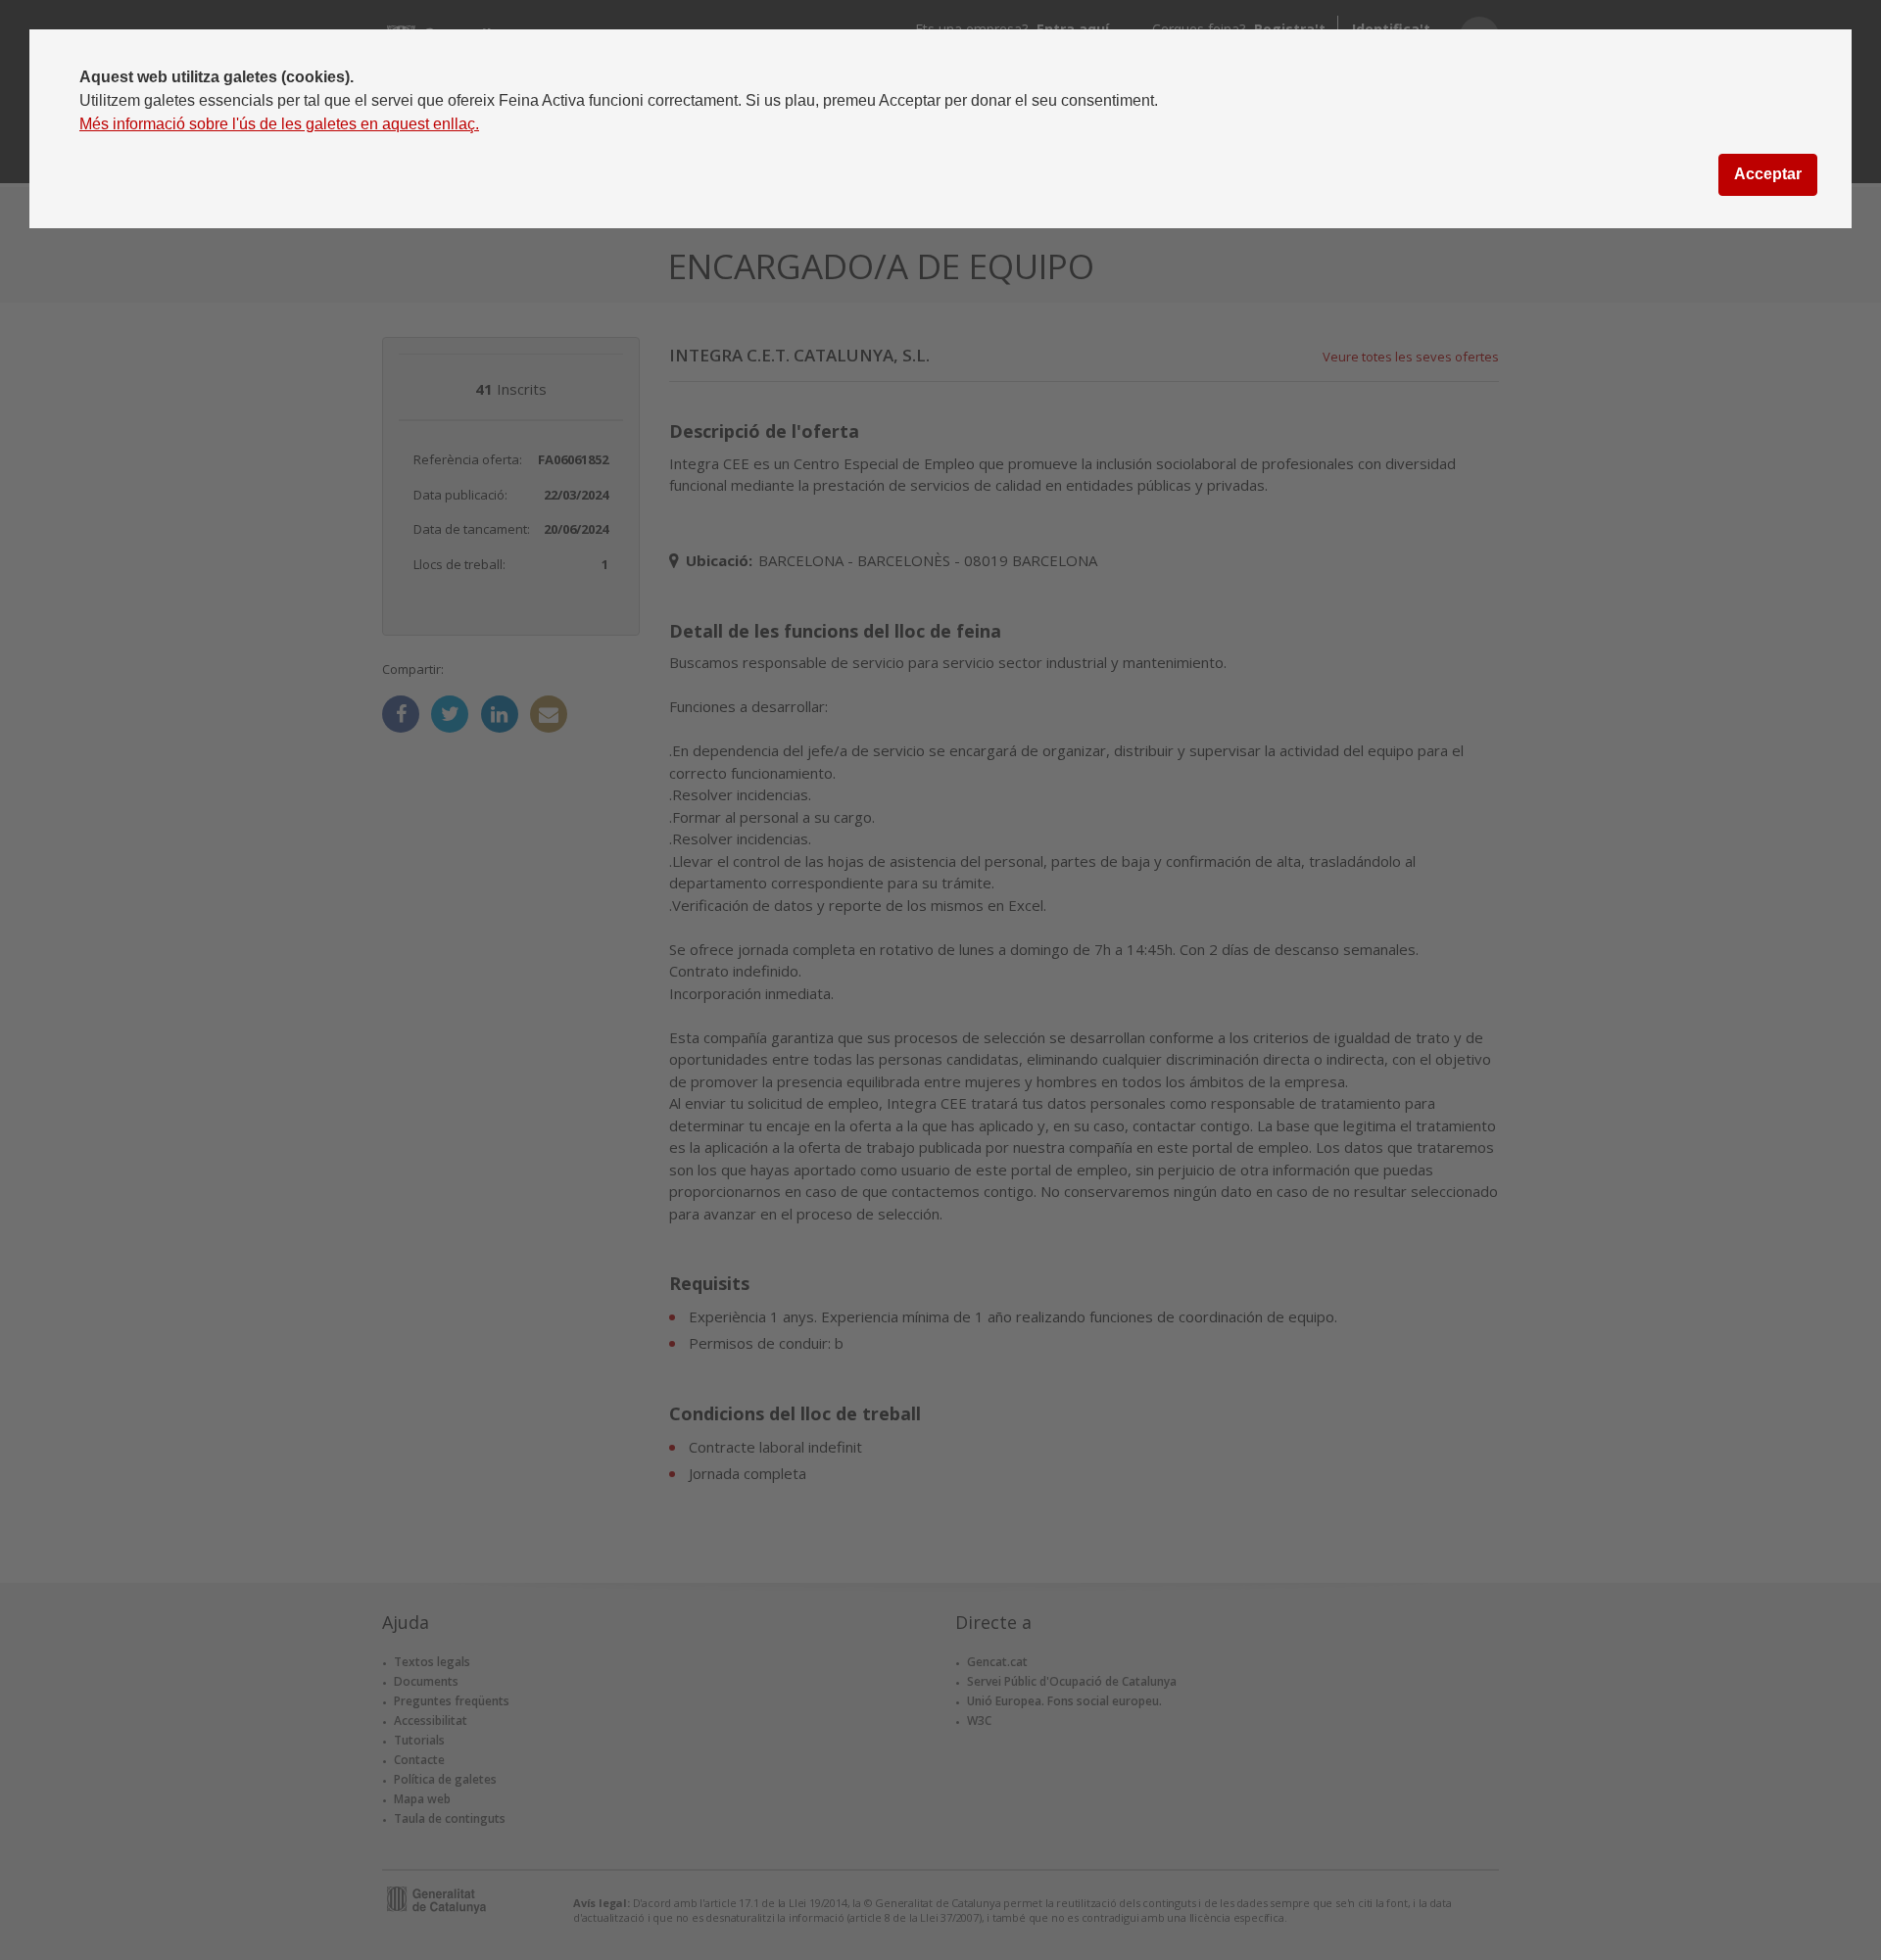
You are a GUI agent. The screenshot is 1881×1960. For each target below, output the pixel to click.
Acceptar (1768, 174)
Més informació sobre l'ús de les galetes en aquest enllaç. (279, 124)
